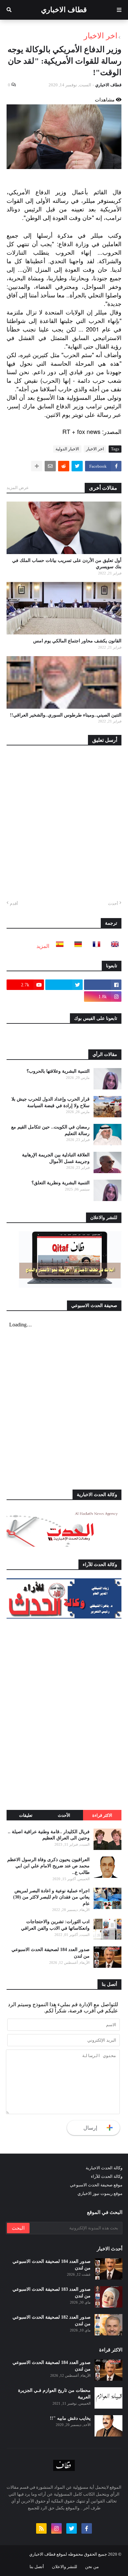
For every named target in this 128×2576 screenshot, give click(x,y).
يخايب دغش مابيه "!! (70, 2418)
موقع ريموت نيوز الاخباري (100, 2193)
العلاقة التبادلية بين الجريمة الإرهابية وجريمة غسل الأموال (56, 1158)
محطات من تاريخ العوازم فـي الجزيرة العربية (54, 2394)
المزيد (43, 946)
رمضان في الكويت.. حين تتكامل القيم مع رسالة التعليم (50, 1130)
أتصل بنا (37, 2567)
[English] (113, 946)
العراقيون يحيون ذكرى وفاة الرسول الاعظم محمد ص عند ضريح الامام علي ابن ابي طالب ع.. (48, 1866)
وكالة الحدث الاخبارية (104, 2168)
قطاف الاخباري (64, 10)
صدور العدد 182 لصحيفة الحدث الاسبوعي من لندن (52, 2320)
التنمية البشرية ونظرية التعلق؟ (61, 1183)
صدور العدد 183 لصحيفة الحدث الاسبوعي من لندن (52, 2293)
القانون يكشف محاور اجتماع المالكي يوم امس (77, 641)
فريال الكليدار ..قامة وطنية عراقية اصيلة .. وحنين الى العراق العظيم (49, 1835)
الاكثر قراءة (102, 1815)
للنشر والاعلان (64, 2567)
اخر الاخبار (101, 36)
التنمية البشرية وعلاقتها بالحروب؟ (58, 1071)
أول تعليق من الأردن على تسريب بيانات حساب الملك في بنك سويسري (67, 564)
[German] (76, 946)
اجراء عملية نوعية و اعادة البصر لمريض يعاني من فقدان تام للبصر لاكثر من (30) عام (51, 1897)
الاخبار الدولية (67, 449)
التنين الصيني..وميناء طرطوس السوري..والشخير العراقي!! (66, 715)
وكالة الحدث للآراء (107, 2176)
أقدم (14, 903)
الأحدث (64, 1815)
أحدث (113, 903)
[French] (95, 946)
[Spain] (58, 946)
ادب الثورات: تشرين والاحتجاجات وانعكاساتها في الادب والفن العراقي (55, 1925)
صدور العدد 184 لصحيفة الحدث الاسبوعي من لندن (51, 1953)
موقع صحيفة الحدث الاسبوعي (96, 2185)
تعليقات (26, 1815)
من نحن (92, 2567)
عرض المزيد (18, 488)
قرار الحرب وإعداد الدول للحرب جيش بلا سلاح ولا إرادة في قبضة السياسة (51, 1102)
